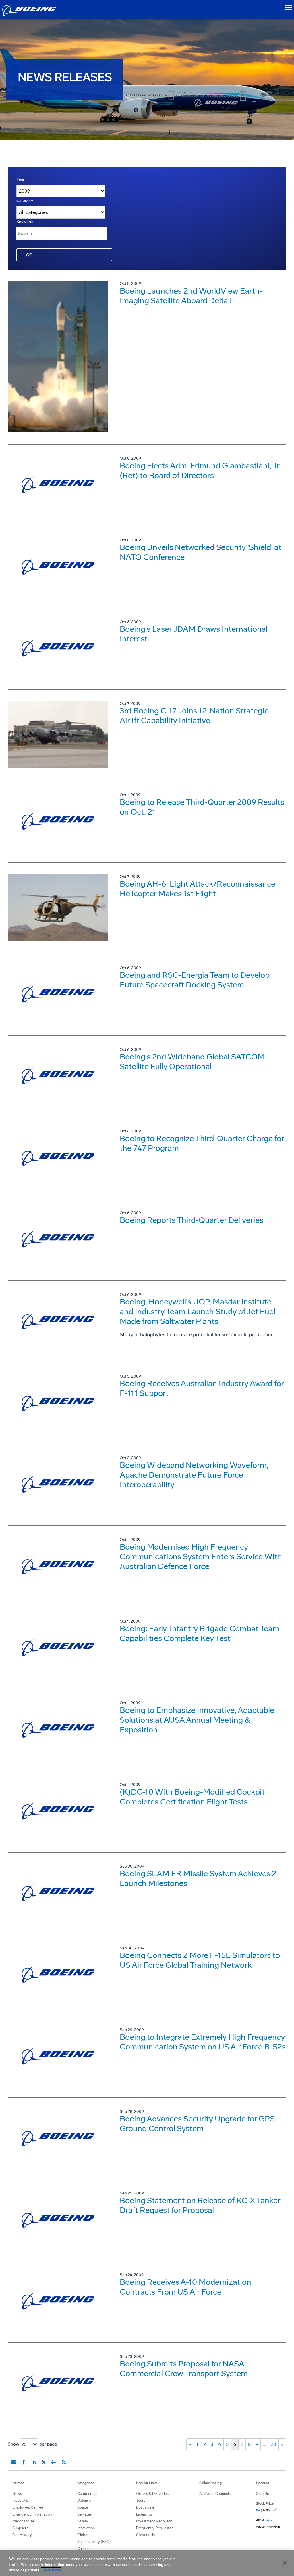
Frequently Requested (155, 2528)
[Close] (285, 2563)
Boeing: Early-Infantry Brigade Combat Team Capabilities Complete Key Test (200, 1633)
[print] (54, 2462)
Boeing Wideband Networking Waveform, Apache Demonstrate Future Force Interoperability (194, 1475)
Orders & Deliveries (152, 2494)
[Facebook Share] (24, 2462)
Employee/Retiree (28, 2507)
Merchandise (23, 2521)
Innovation (86, 2528)
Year (20, 179)
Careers (84, 2549)
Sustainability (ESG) (94, 2542)
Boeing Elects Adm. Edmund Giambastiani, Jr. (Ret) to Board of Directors (200, 471)
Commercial (87, 2494)
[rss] (64, 2462)
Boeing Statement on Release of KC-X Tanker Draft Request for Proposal (200, 2205)
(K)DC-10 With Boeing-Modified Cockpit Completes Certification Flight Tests (192, 1797)
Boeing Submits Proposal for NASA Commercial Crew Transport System (184, 2369)
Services (84, 2514)
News (17, 2494)
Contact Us (145, 2535)
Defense (84, 2500)
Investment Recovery (154, 2521)
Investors (20, 2500)
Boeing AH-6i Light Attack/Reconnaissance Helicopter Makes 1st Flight (198, 889)
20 (273, 2444)
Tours (141, 2500)
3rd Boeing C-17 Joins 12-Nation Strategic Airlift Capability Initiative (194, 716)
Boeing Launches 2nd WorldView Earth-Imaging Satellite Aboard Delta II (191, 296)
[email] (13, 2462)
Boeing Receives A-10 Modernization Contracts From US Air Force (185, 2287)
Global (83, 2535)
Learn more (51, 2570)
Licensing (144, 2514)
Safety (83, 2521)
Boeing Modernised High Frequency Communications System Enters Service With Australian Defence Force (201, 1557)
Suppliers (20, 2528)
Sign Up (263, 2494)
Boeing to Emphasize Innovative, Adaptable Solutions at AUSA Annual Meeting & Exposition (197, 1720)
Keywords (25, 222)
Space (83, 2507)
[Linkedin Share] (34, 2462)
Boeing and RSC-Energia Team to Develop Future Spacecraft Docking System (195, 980)
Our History (22, 2535)
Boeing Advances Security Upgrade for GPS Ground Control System (197, 2124)
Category (25, 201)
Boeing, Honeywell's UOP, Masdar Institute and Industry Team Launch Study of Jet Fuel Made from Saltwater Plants (198, 1312)
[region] (147, 2563)
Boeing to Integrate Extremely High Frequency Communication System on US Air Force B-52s (203, 2042)
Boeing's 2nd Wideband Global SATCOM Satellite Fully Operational (192, 1062)
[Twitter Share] (44, 2462)
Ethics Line (145, 2507)
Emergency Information (32, 2514)
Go (29, 255)
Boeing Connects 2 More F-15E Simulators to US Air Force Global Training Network (200, 1960)
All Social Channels (215, 2494)
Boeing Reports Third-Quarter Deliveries (192, 1220)
